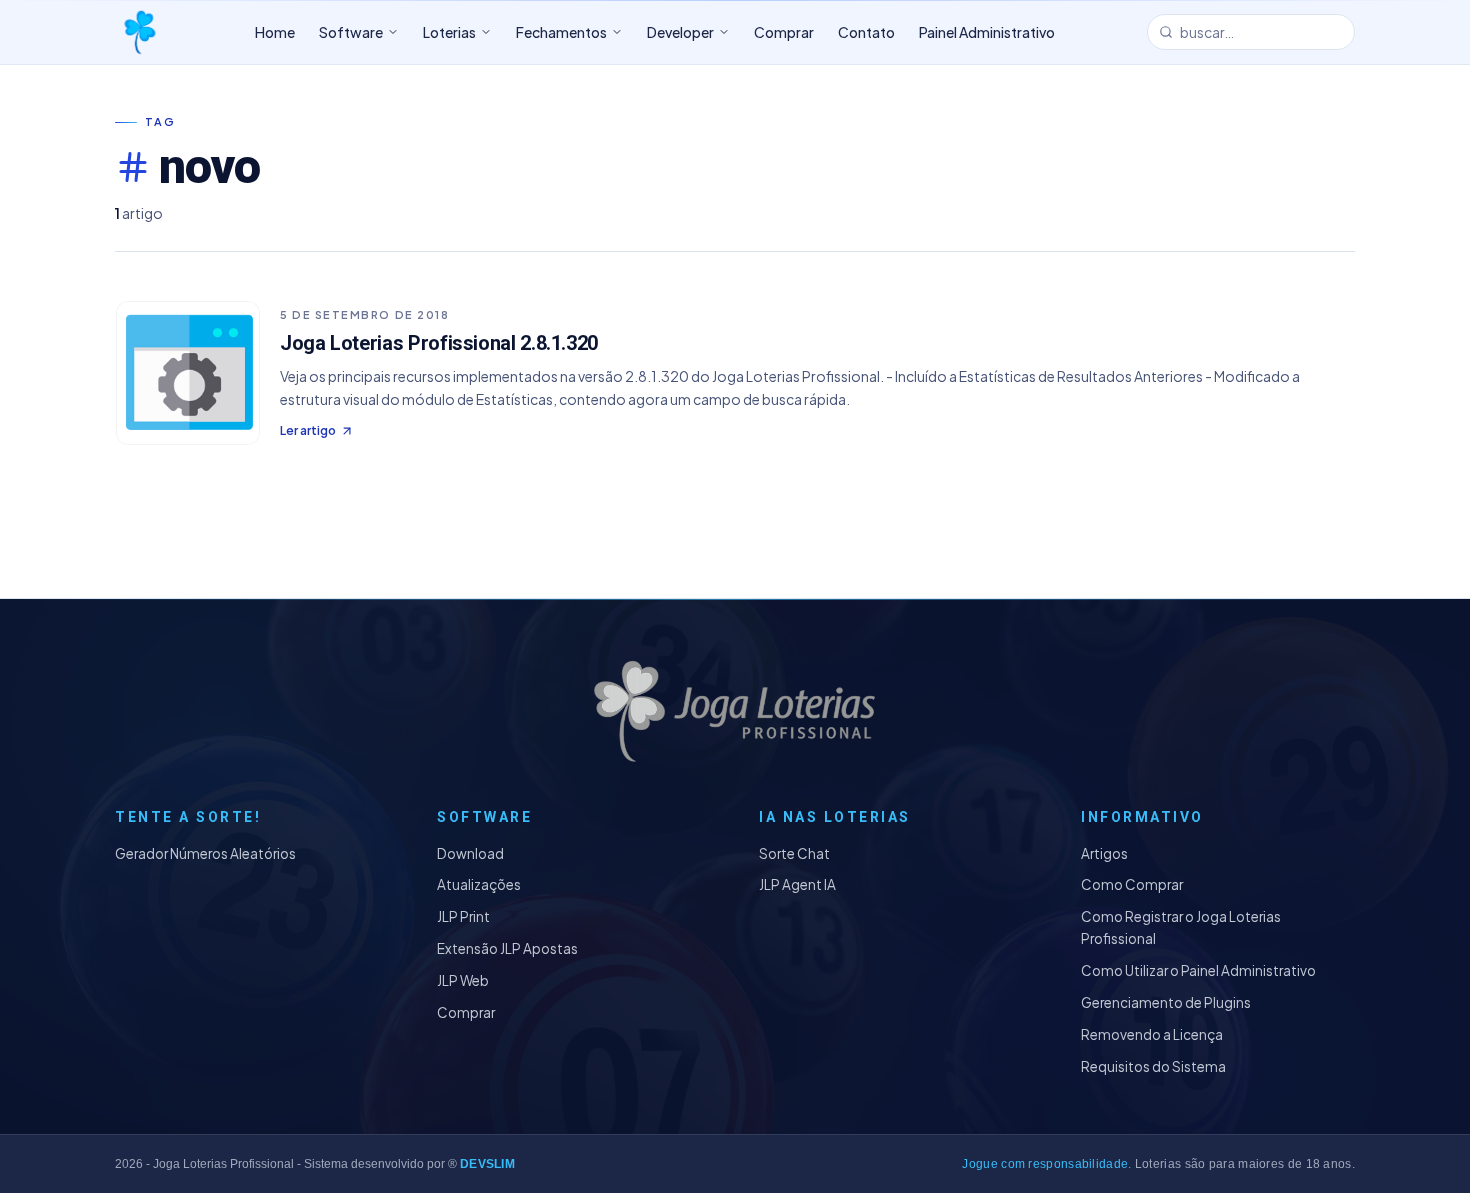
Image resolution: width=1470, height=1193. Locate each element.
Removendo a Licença (1152, 1034)
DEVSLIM (487, 1164)
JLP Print (463, 916)
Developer (680, 32)
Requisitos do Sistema (1153, 1066)
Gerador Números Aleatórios (205, 853)
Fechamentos (561, 32)
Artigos (1104, 853)
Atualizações (479, 884)
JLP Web (463, 980)
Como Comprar (1132, 884)
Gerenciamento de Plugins (1166, 1002)
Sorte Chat (794, 853)
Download (470, 853)
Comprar (466, 1012)
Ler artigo (308, 430)
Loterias (449, 32)
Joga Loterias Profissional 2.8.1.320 (439, 343)
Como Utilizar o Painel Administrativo (1198, 970)
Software (351, 32)
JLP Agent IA (797, 884)
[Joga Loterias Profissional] (139, 32)
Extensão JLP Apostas (507, 948)
